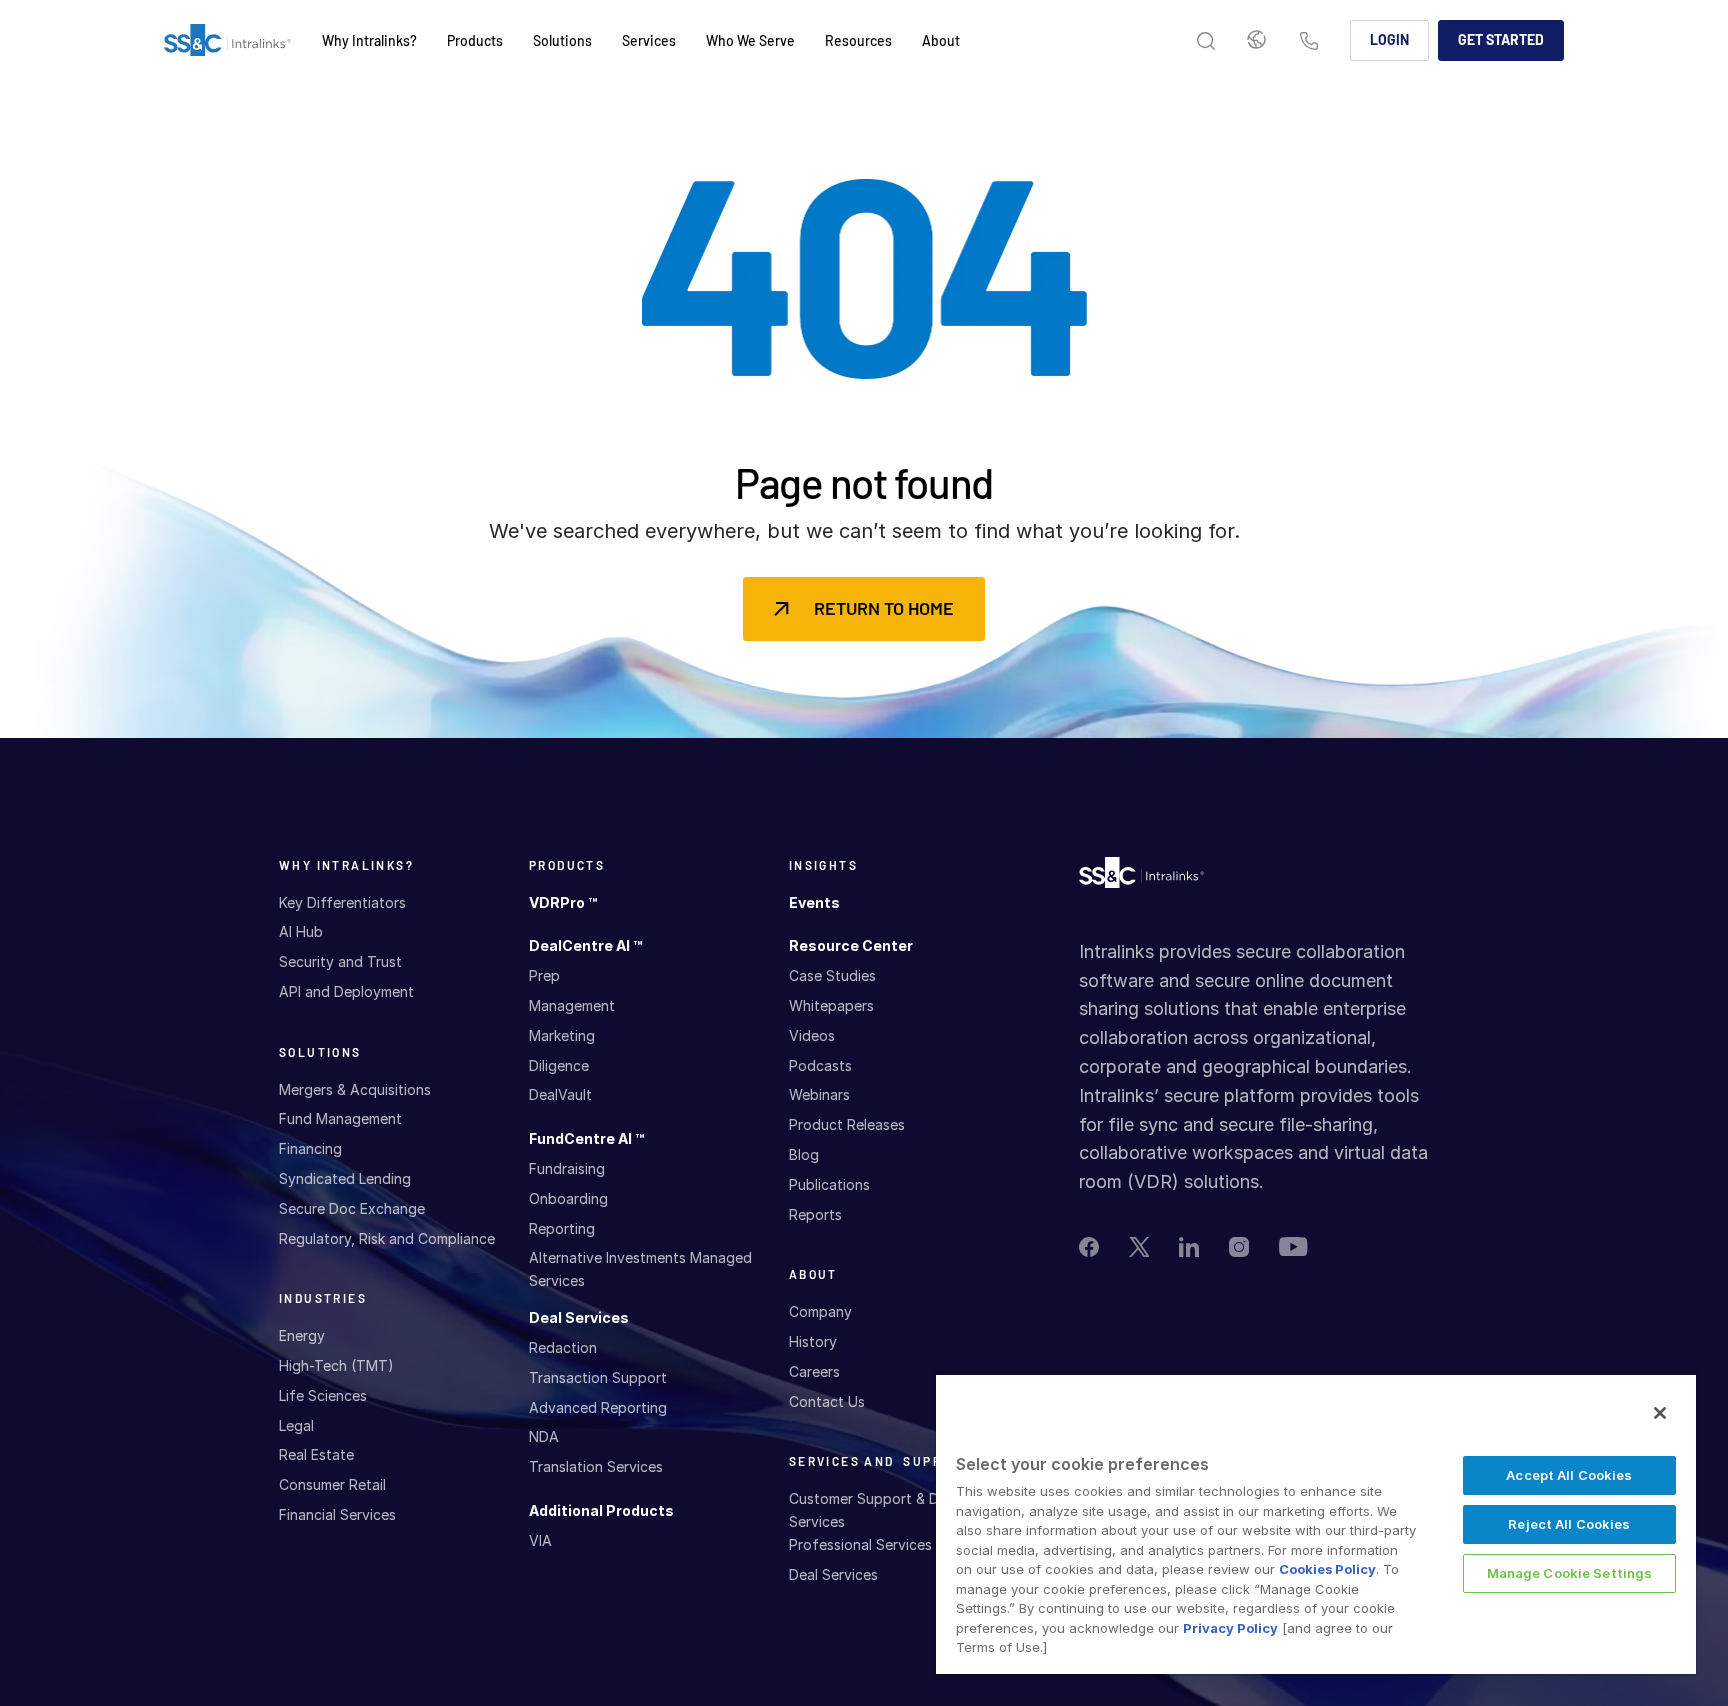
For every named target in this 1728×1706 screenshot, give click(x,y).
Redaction (563, 1347)
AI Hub (301, 931)
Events (814, 902)
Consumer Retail (332, 1484)
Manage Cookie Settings (1570, 1573)
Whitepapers (831, 1005)
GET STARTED (1501, 39)
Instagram (1239, 1247)
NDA (544, 1436)
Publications (829, 1184)
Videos (812, 1035)
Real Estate (316, 1454)
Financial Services (337, 1514)
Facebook (1089, 1247)
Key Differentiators (342, 902)
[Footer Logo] (1141, 877)
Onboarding (568, 1198)
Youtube (1293, 1246)
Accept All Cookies (1569, 1475)
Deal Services (579, 1317)
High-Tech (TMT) (336, 1365)
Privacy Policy (1230, 1628)
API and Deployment (346, 991)
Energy (302, 1335)
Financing (310, 1148)
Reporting (562, 1228)
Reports (815, 1214)
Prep (544, 975)
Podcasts (820, 1065)
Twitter (1139, 1247)
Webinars (819, 1094)
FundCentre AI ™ (586, 1138)
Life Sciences (323, 1395)
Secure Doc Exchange (352, 1208)
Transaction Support (598, 1377)
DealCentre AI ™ (585, 945)
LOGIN (1389, 39)
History (813, 1341)
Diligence (559, 1065)
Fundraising (567, 1168)
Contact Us (1309, 42)
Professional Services (860, 1544)
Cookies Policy (1327, 1569)
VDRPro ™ (563, 902)
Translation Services (596, 1466)
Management (572, 1005)
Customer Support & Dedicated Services (893, 1509)
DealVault (560, 1094)
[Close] (1660, 1413)
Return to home (884, 608)
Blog (804, 1154)
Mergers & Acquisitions (355, 1089)
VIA (540, 1540)
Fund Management (340, 1118)
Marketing (562, 1035)
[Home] (227, 41)
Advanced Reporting (598, 1407)
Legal (296, 1425)
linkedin (1189, 1247)
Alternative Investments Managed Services (640, 1268)
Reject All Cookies (1569, 1524)
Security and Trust (340, 961)
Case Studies (832, 975)
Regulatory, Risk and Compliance (387, 1238)
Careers (814, 1371)
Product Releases (847, 1124)
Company (820, 1311)
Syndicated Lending (345, 1178)
